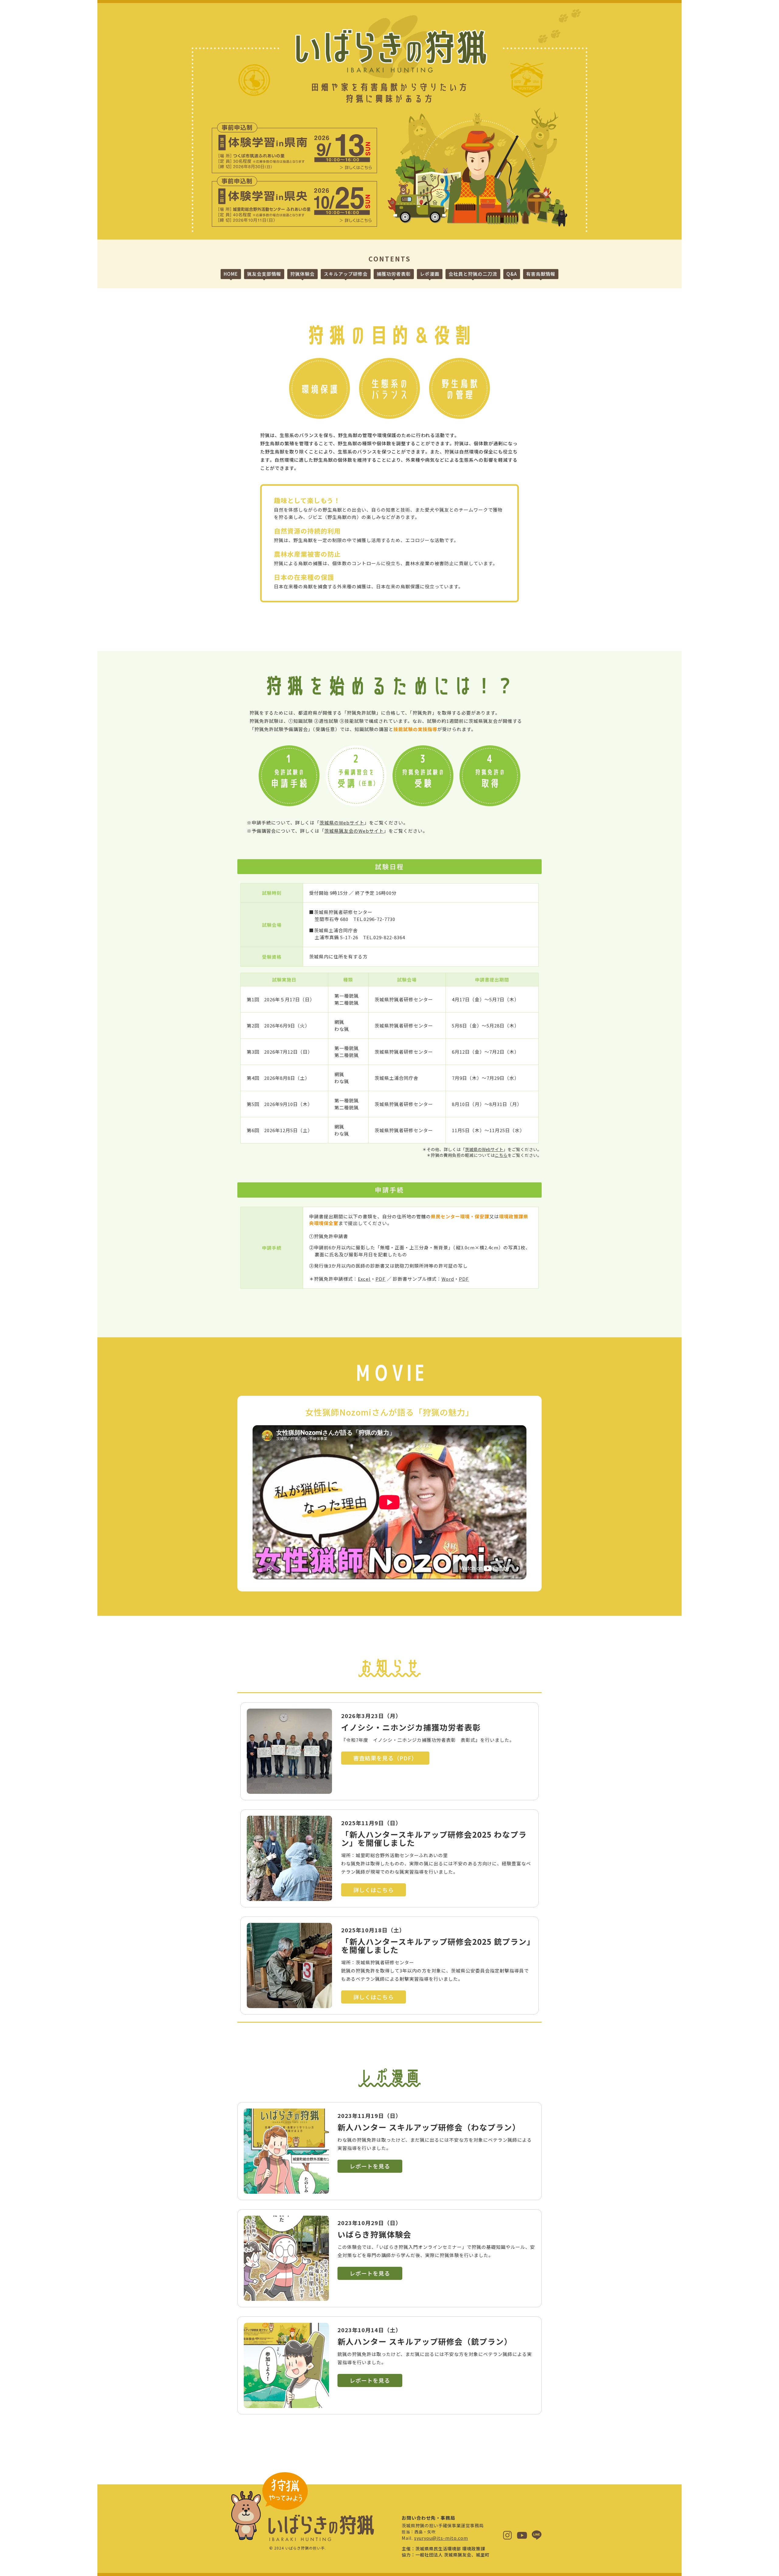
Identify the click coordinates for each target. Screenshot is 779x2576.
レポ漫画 (430, 274)
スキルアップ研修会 (346, 274)
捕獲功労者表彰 (394, 274)
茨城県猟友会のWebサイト (354, 831)
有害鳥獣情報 (541, 274)
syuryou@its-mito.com (441, 2538)
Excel (364, 1279)
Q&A (512, 274)
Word (448, 1279)
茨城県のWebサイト (342, 822)
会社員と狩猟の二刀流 (473, 274)
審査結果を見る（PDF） (385, 1758)
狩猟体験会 (302, 274)
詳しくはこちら (374, 1890)
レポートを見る (370, 2166)
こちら (501, 1155)
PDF (381, 1279)
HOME (231, 274)
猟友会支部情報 (264, 274)
